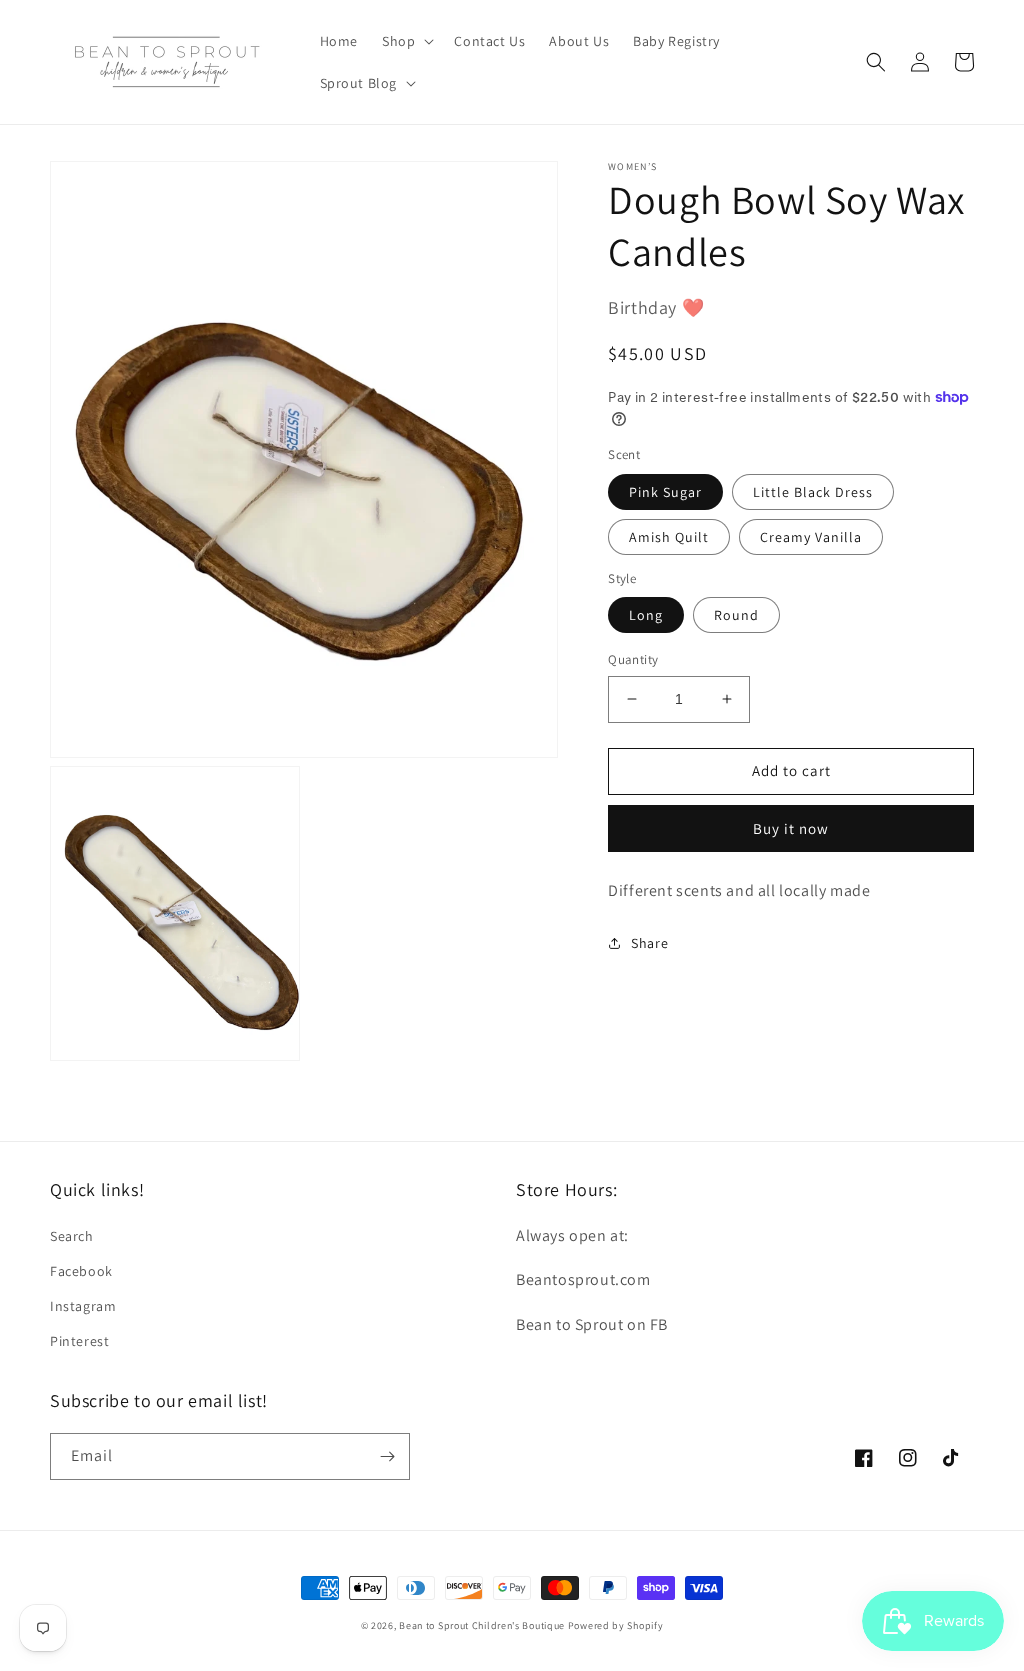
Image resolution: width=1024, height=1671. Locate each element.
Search (72, 1236)
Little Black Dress (813, 492)
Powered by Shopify (616, 1625)
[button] (406, 41)
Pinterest (79, 1341)
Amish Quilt (669, 537)
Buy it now (791, 828)
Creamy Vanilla (811, 537)
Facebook (81, 1271)
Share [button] (649, 943)
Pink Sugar (665, 492)
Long (646, 615)
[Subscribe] (387, 1456)
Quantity (633, 659)
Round (736, 615)
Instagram (83, 1306)
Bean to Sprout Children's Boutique (482, 1625)
